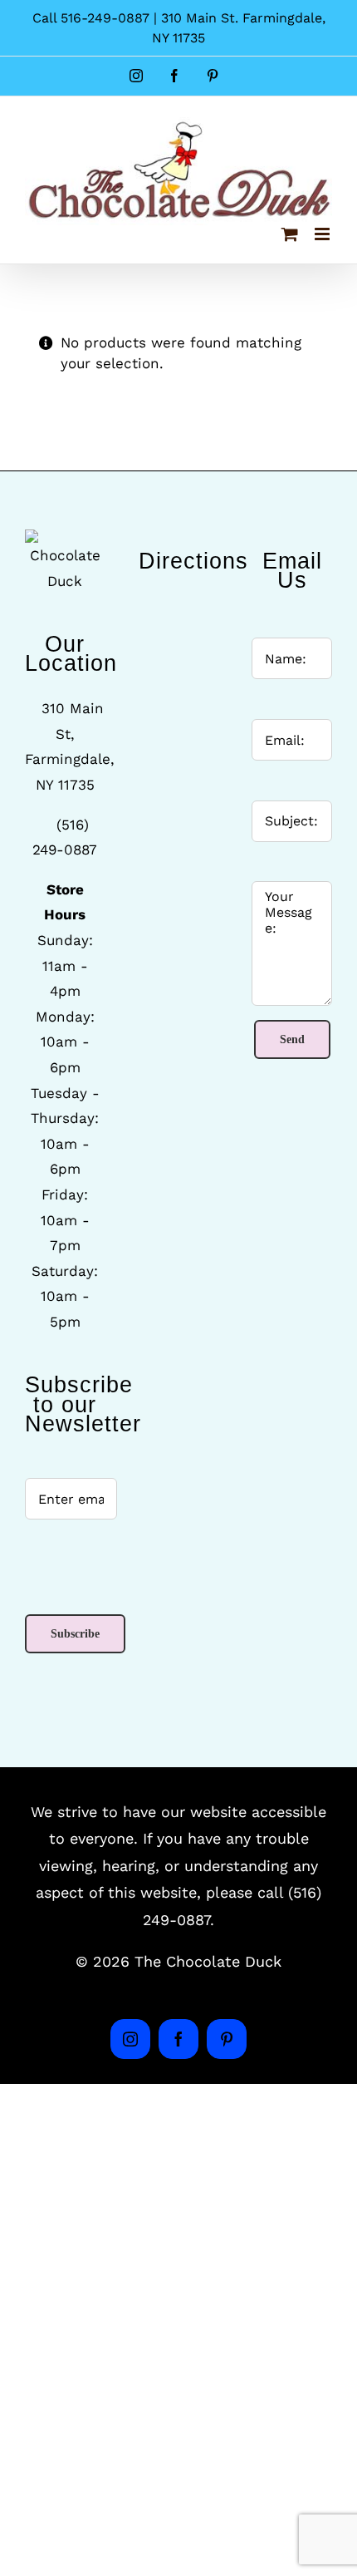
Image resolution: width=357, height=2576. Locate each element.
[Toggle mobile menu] (323, 234)
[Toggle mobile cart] (290, 234)
